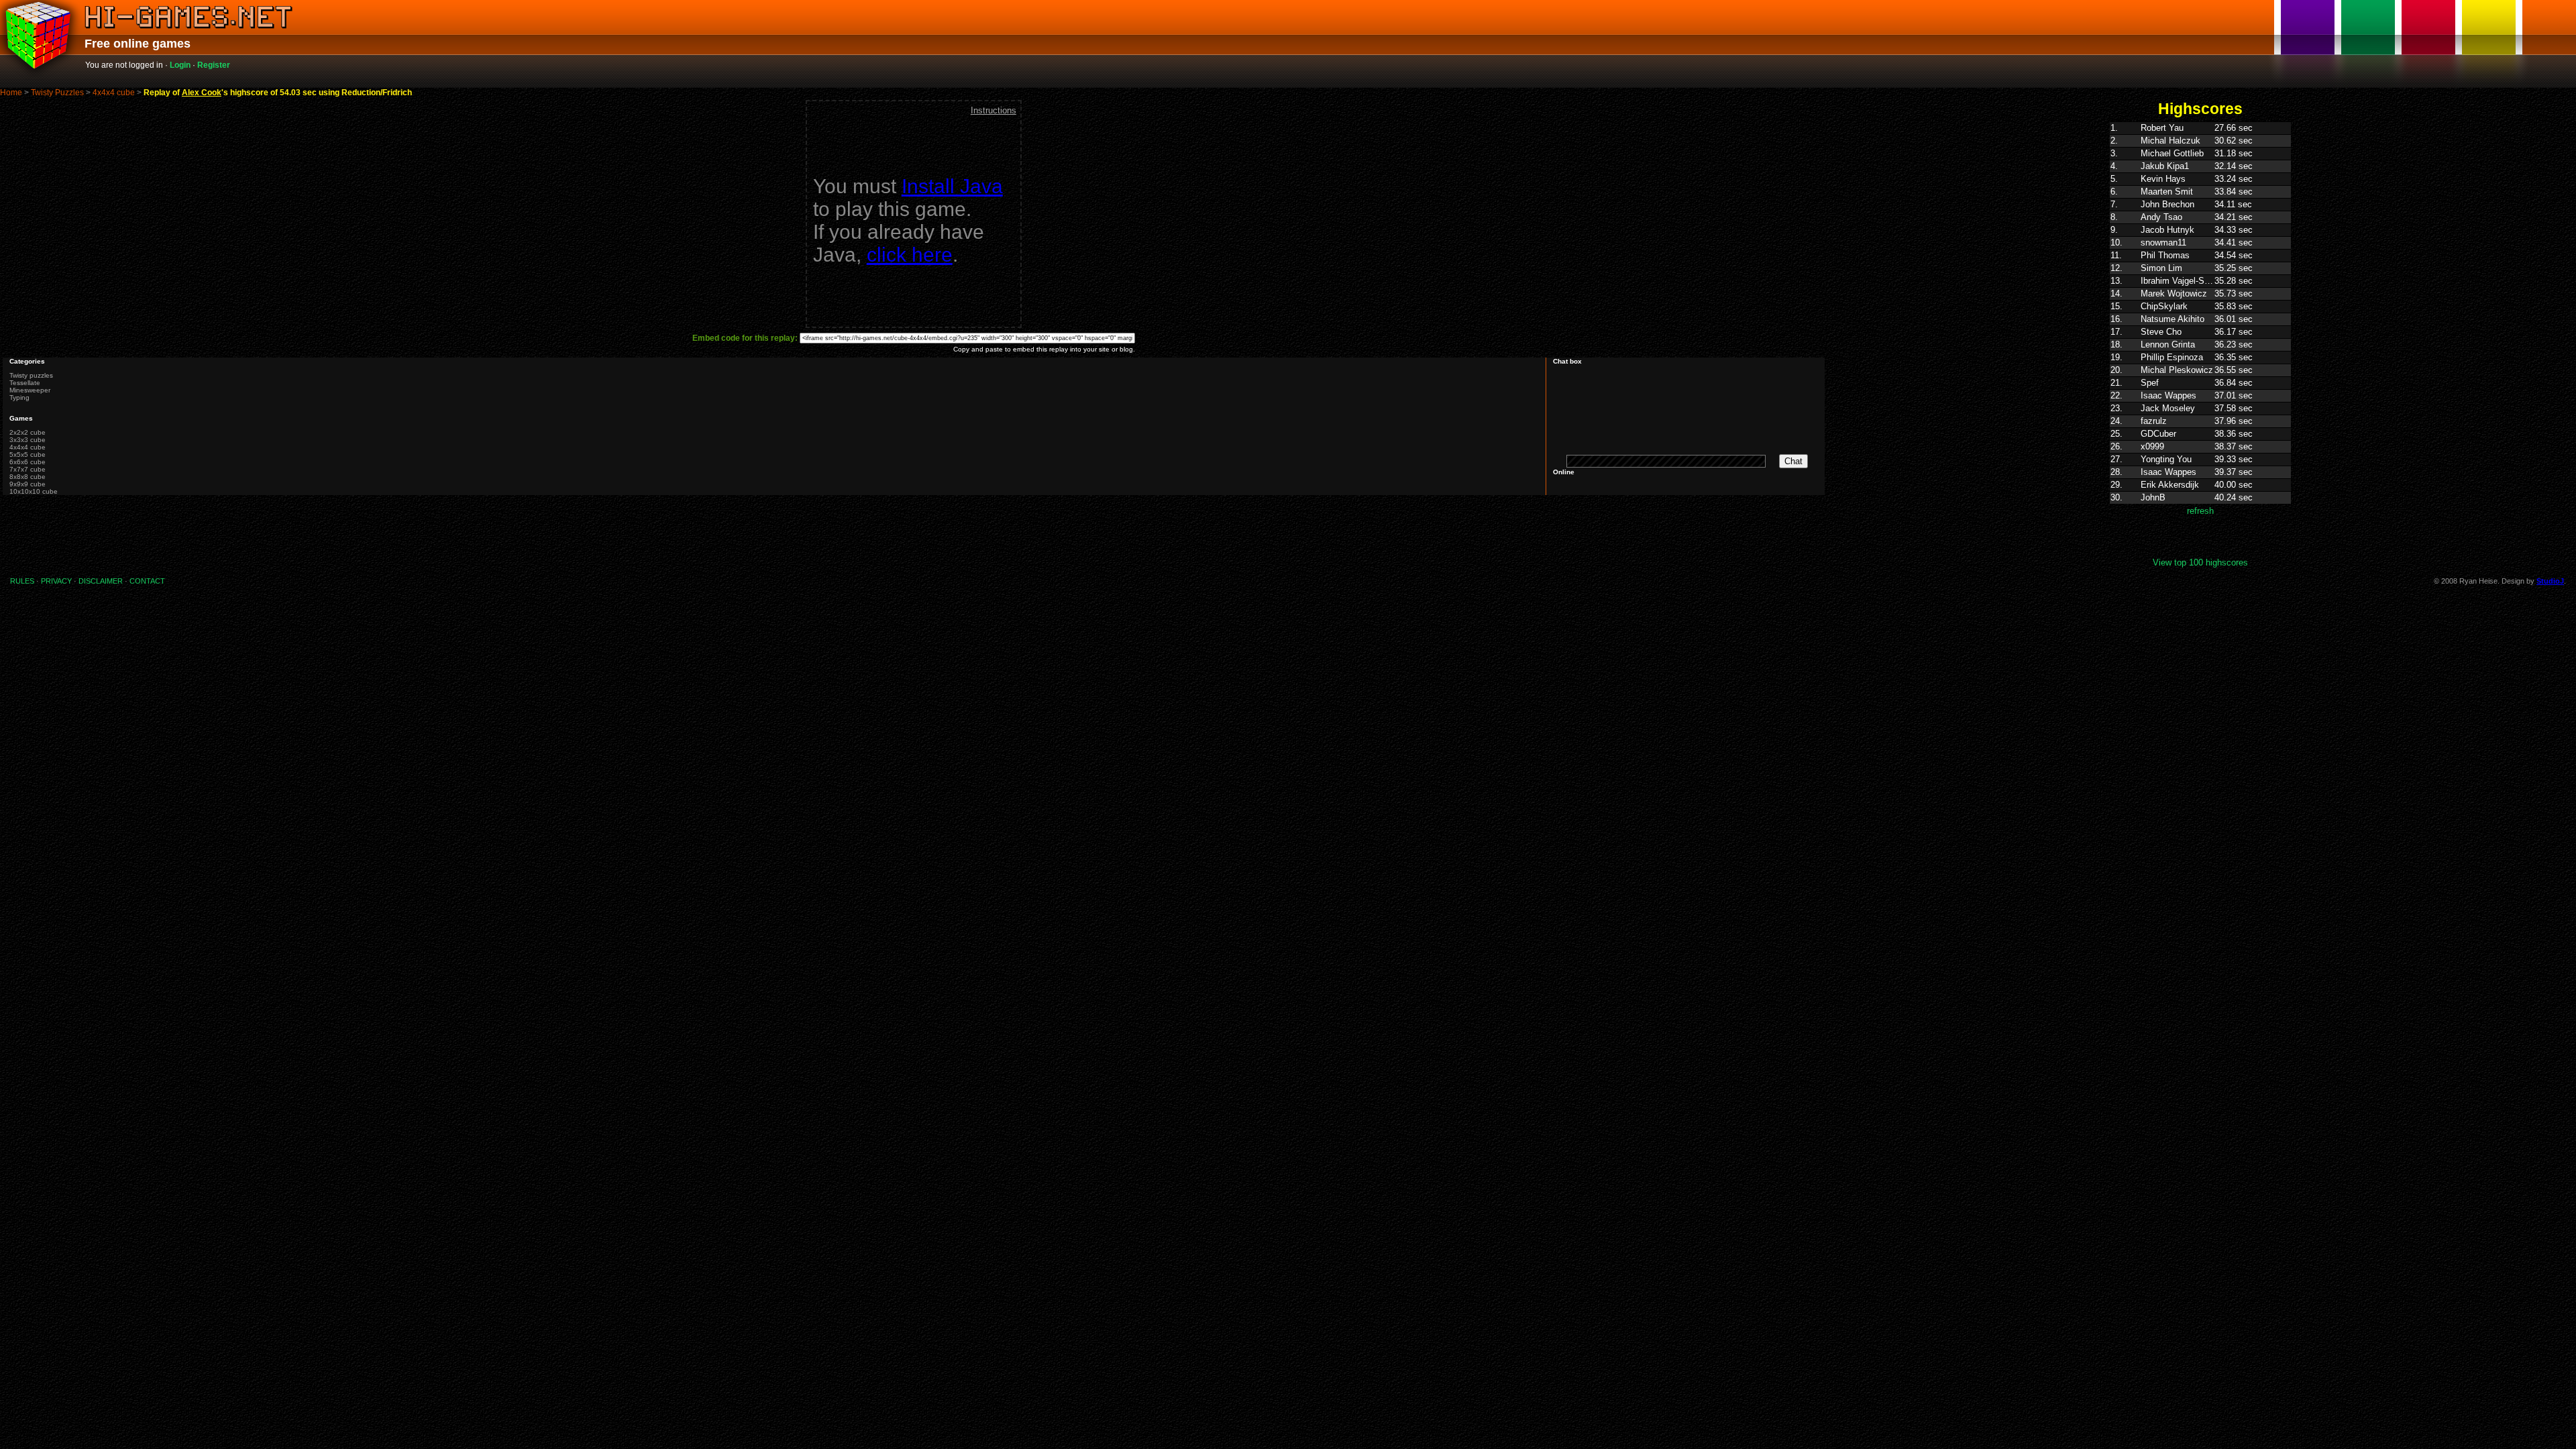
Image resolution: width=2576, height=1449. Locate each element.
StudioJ (2550, 581)
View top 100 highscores (2200, 562)
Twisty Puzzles (57, 93)
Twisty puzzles (31, 375)
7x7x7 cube (28, 469)
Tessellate (25, 383)
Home (11, 93)
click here (910, 255)
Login (180, 65)
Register (214, 65)
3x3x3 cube (28, 440)
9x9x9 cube (28, 484)
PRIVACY (56, 581)
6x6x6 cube (28, 462)
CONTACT (147, 581)
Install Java (952, 186)
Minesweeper (30, 390)
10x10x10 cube (34, 491)
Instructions (994, 110)
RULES (22, 581)
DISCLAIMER (101, 581)
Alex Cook (202, 93)
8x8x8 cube (28, 477)
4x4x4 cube (114, 93)
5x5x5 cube (28, 454)
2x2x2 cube (28, 432)
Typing (19, 397)
